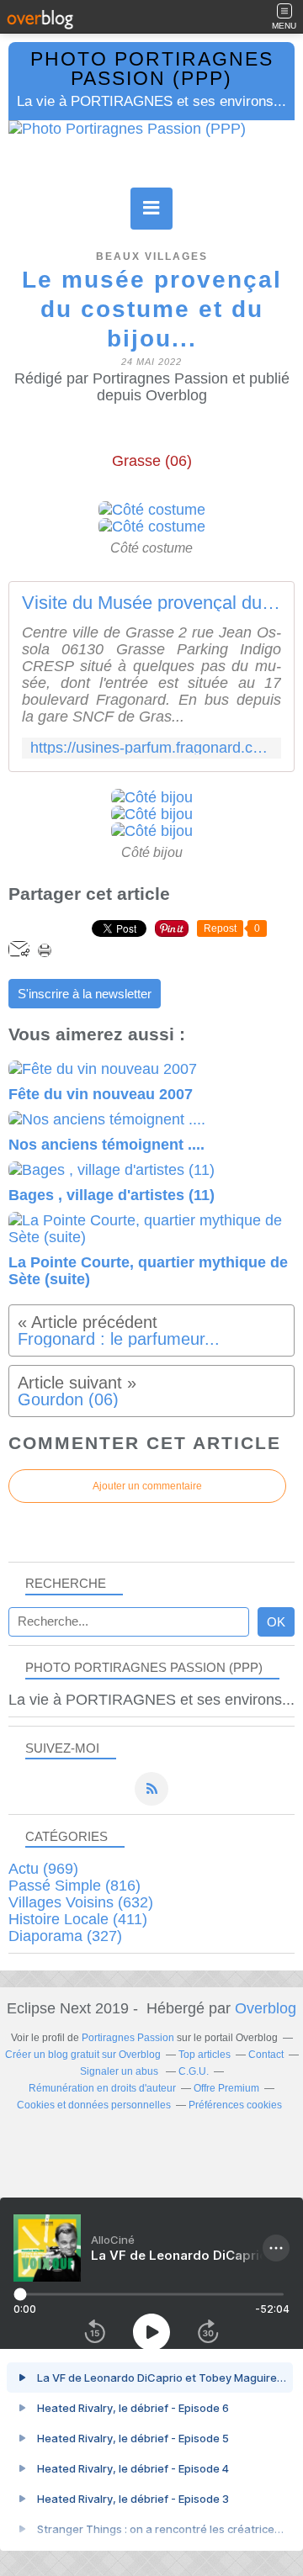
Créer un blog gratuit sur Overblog (83, 2055)
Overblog (266, 2008)
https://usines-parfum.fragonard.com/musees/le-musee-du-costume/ (151, 748)
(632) (81, 1902)
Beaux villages (152, 257)
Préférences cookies (235, 2105)
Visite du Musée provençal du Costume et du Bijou (151, 603)
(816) (74, 1886)
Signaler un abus (120, 2071)
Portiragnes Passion (128, 2038)
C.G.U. (194, 2071)
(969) (43, 1869)
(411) (78, 1919)
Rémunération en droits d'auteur (102, 2088)
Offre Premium (226, 2088)
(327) (65, 1936)
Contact (266, 2055)
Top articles (205, 2055)
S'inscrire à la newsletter (85, 994)
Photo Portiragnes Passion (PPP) (152, 69)
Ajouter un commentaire (147, 1486)
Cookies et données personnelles (94, 2105)
